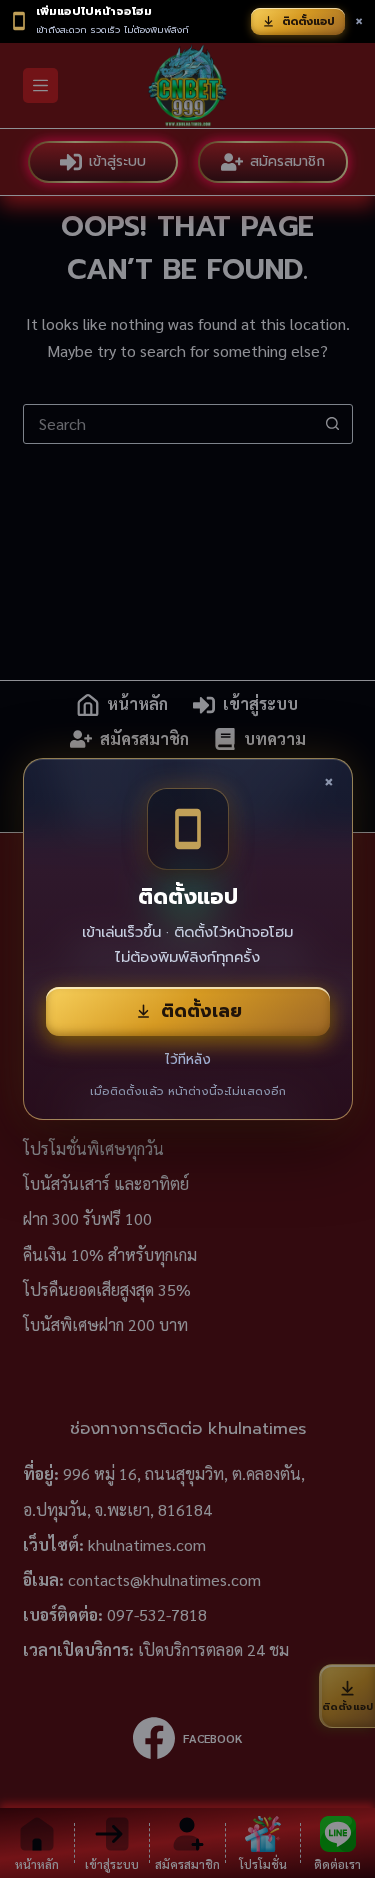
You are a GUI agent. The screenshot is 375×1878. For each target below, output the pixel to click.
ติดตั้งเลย (201, 1011)
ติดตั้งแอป (308, 21)
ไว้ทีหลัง (188, 1059)
